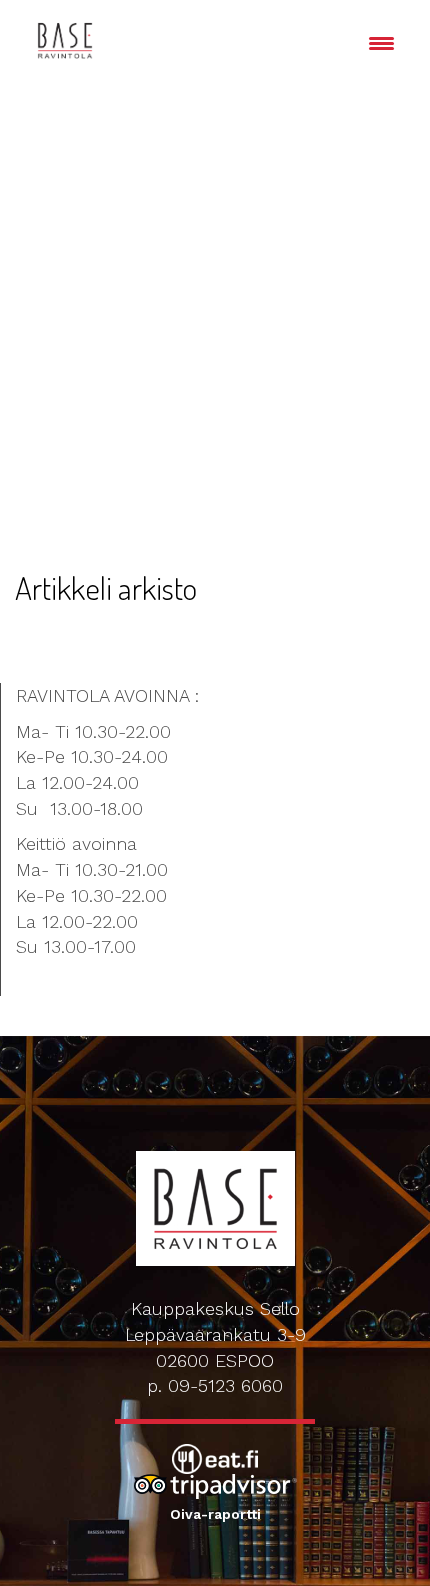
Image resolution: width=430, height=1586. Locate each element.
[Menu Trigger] (381, 42)
